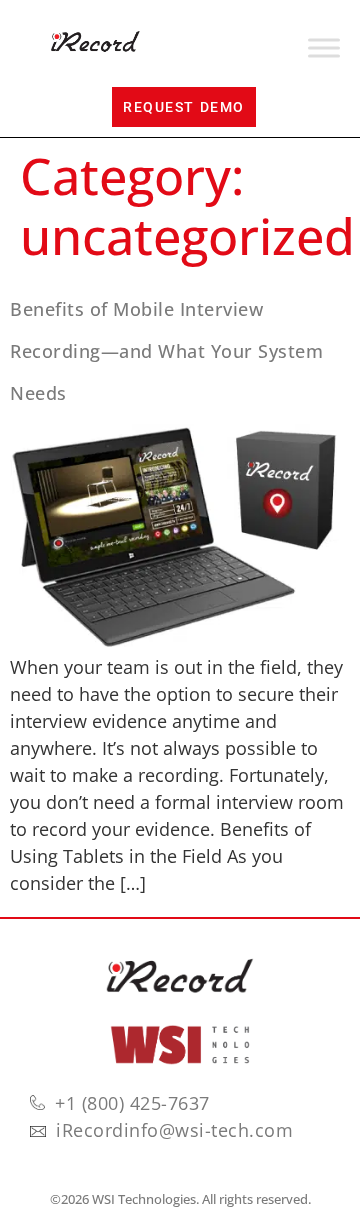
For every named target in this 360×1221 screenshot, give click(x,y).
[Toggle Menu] (324, 48)
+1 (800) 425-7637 (132, 1103)
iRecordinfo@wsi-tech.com (174, 1130)
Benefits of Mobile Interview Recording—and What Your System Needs (166, 351)
